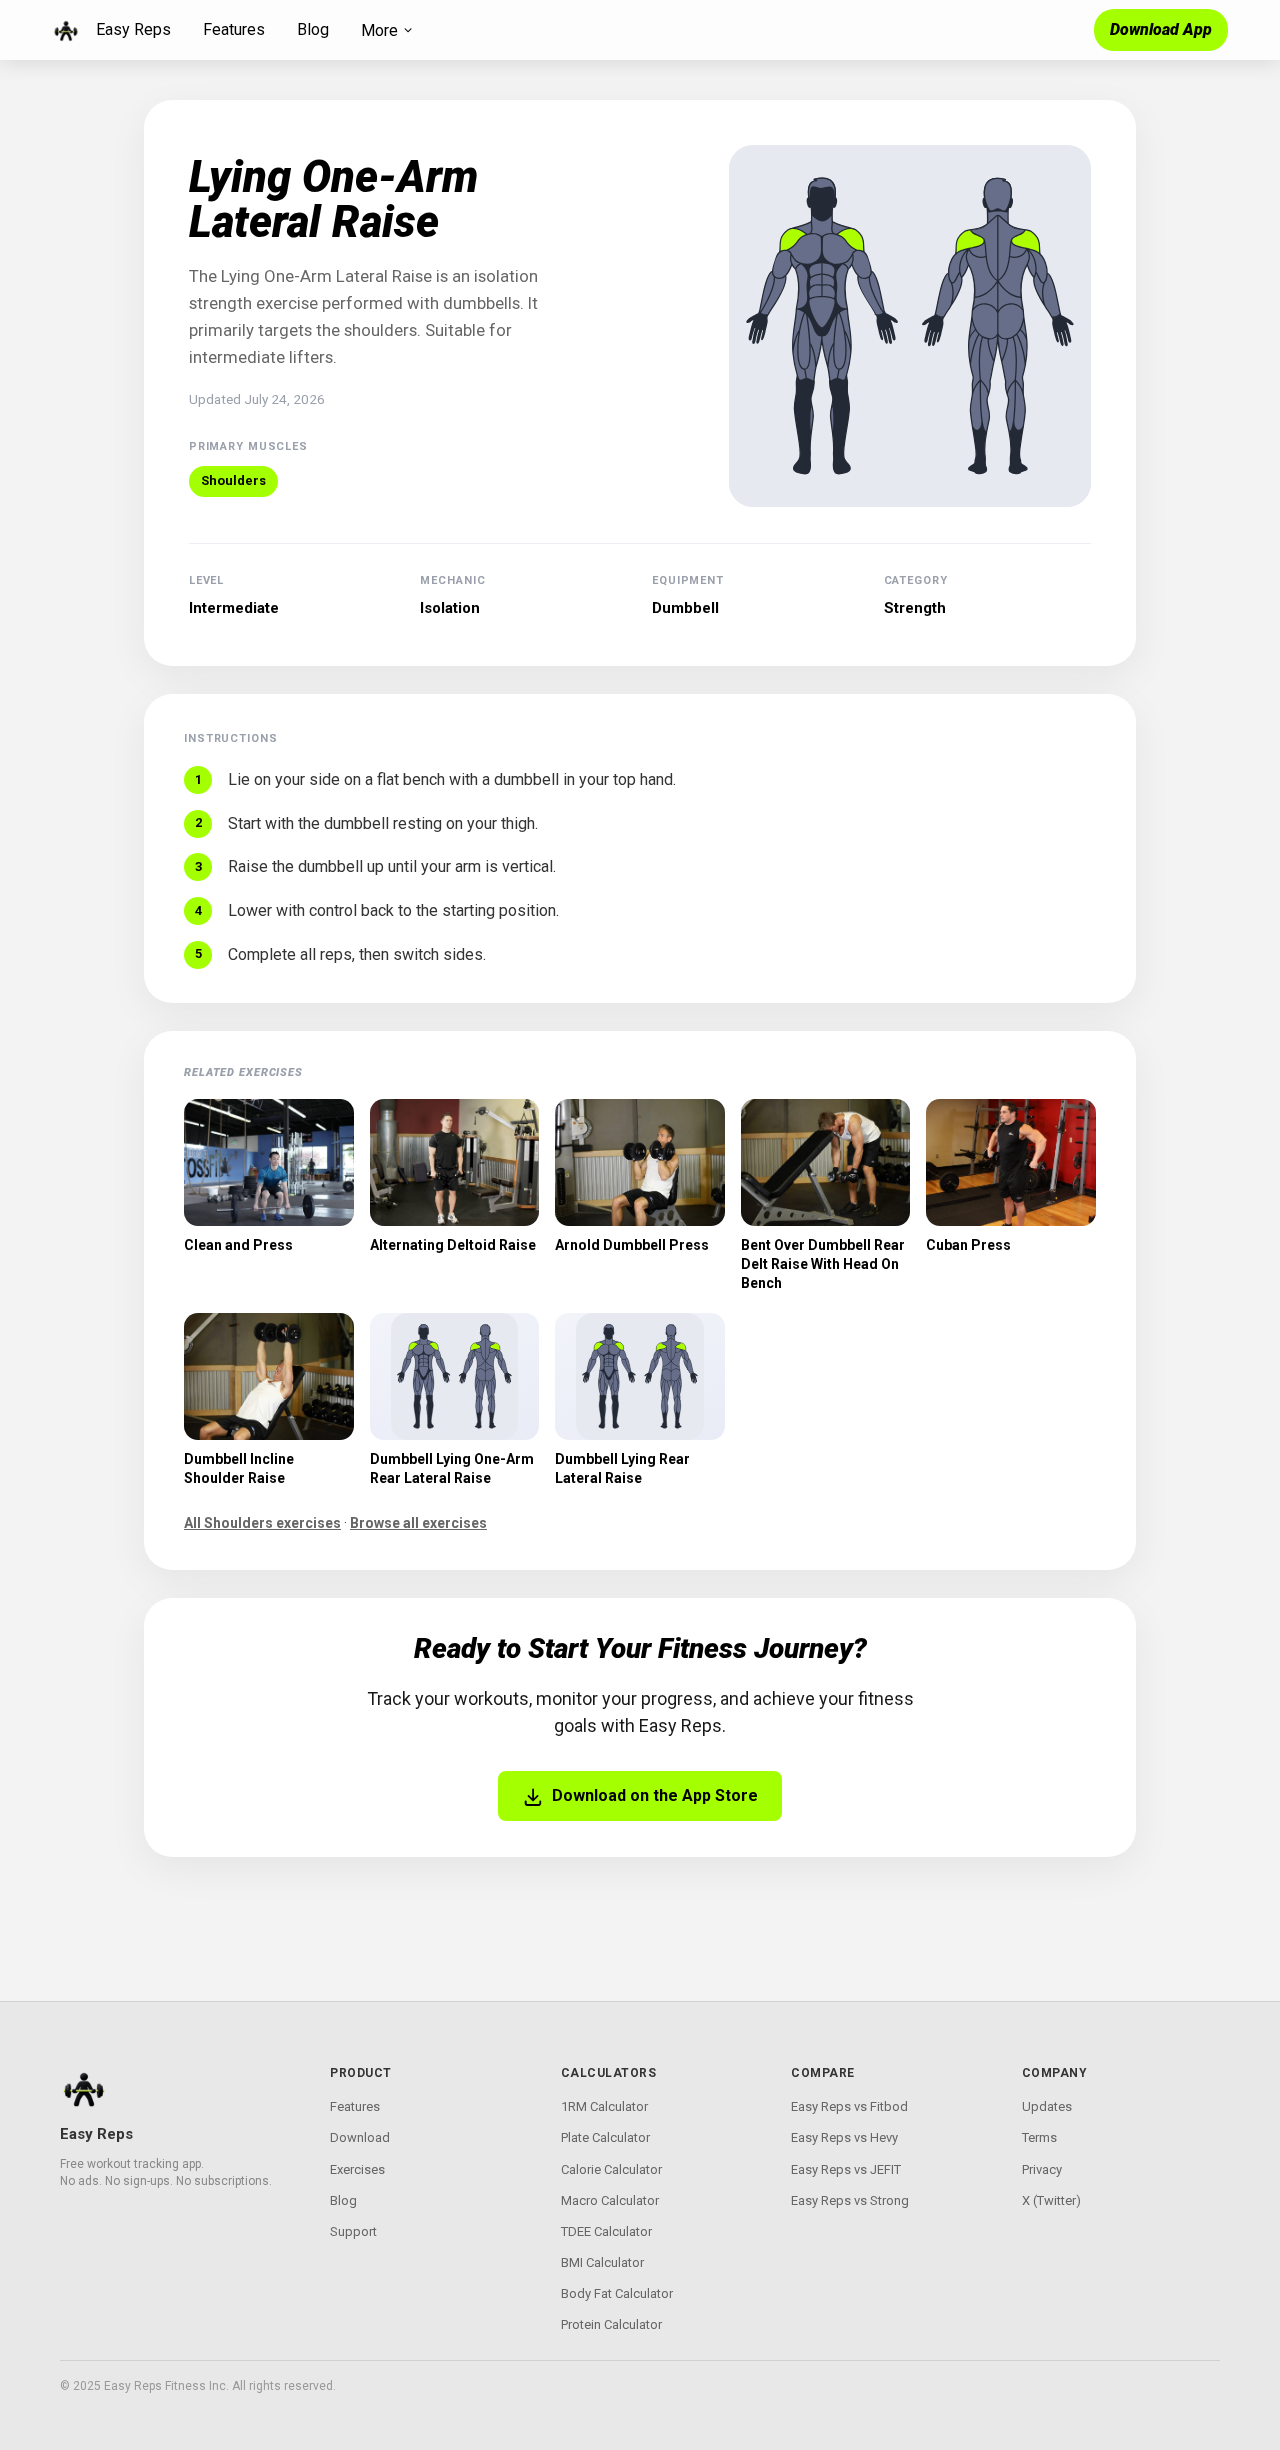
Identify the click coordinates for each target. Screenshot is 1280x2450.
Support (353, 2231)
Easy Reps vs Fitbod (849, 2106)
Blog (313, 29)
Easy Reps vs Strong (850, 2200)
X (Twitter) (1051, 2200)
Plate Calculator (605, 2137)
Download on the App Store (655, 1795)
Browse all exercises (418, 1523)
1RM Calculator (604, 2106)
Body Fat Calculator (617, 2293)
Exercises (357, 2169)
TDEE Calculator (606, 2231)
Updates (1047, 2106)
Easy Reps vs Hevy (844, 2137)
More (379, 30)
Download (360, 2137)
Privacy (1042, 2169)
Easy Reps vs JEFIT (846, 2169)
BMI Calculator (602, 2262)
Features (234, 29)
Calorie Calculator (611, 2169)
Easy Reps (133, 29)
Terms (1039, 2137)
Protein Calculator (611, 2324)
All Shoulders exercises (262, 1523)
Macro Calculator (610, 2200)
